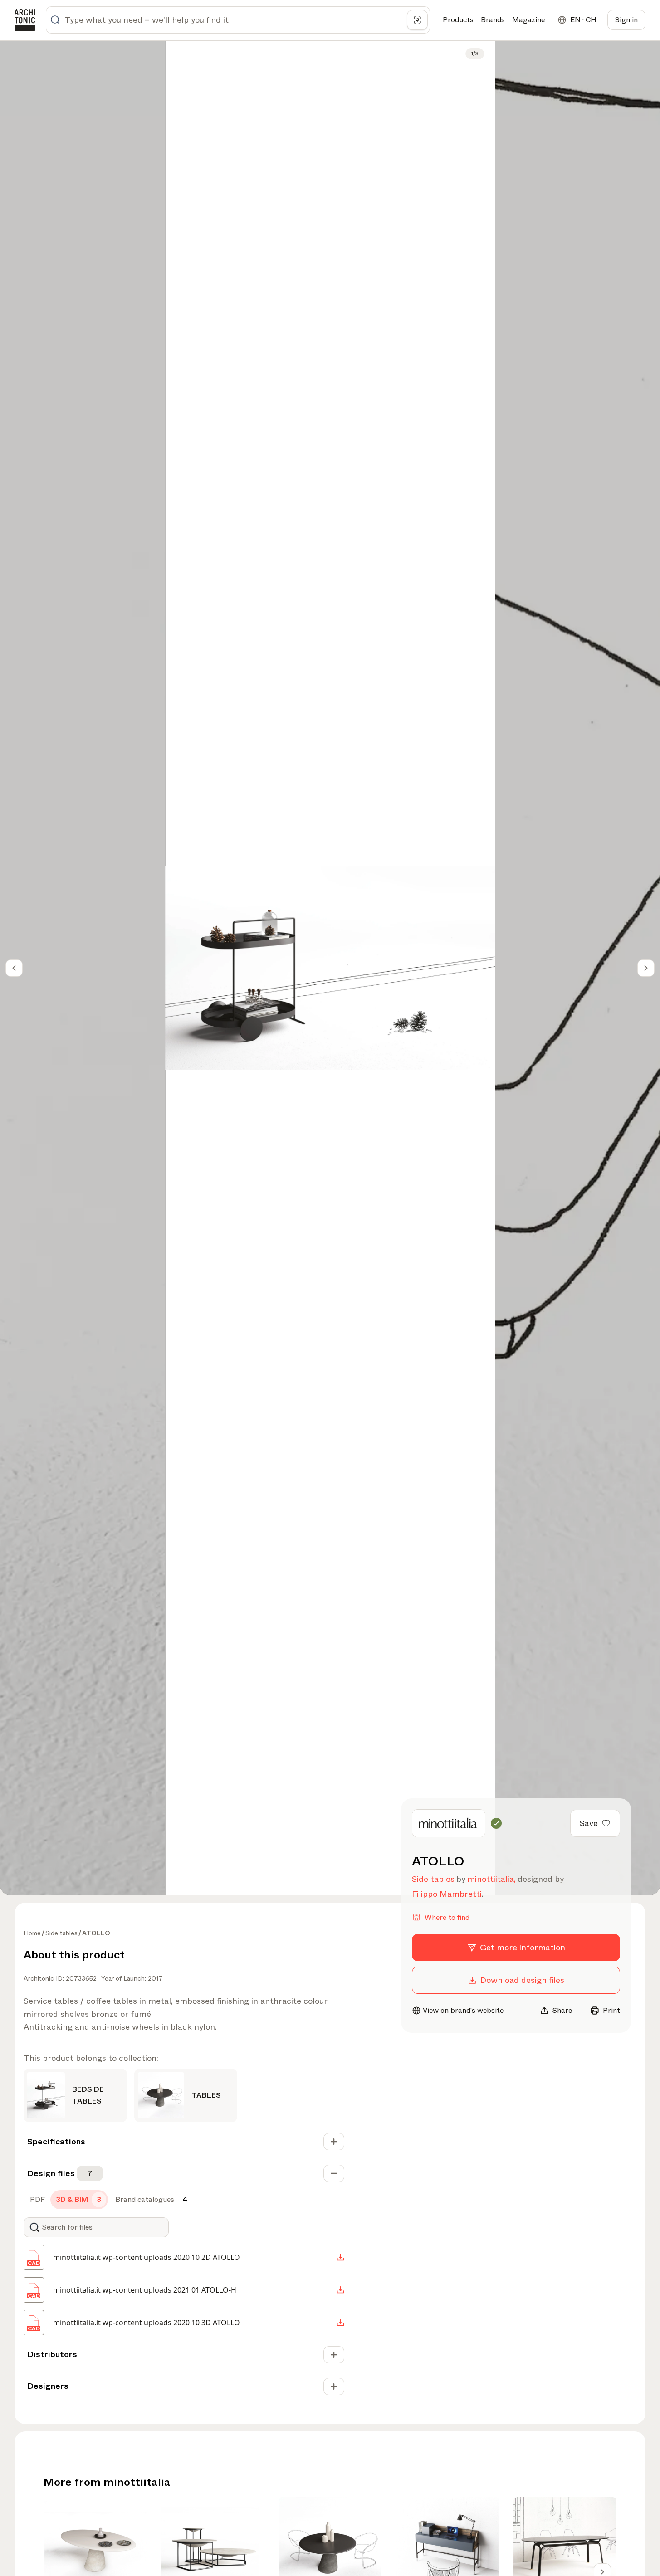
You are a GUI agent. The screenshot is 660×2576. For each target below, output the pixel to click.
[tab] (37, 2200)
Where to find (447, 1917)
